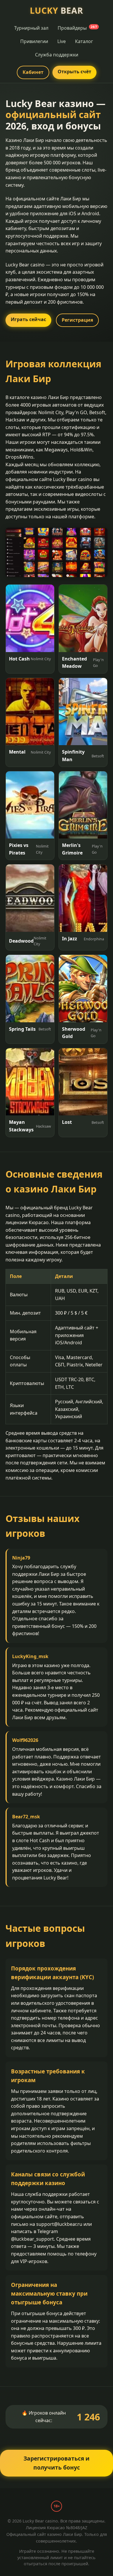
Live (62, 41)
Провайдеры (77, 28)
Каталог (84, 41)
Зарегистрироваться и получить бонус (57, 2463)
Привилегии (34, 41)
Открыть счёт (74, 72)
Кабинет (33, 72)
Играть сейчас (28, 319)
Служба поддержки (57, 55)
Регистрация (77, 320)
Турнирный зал (31, 28)
